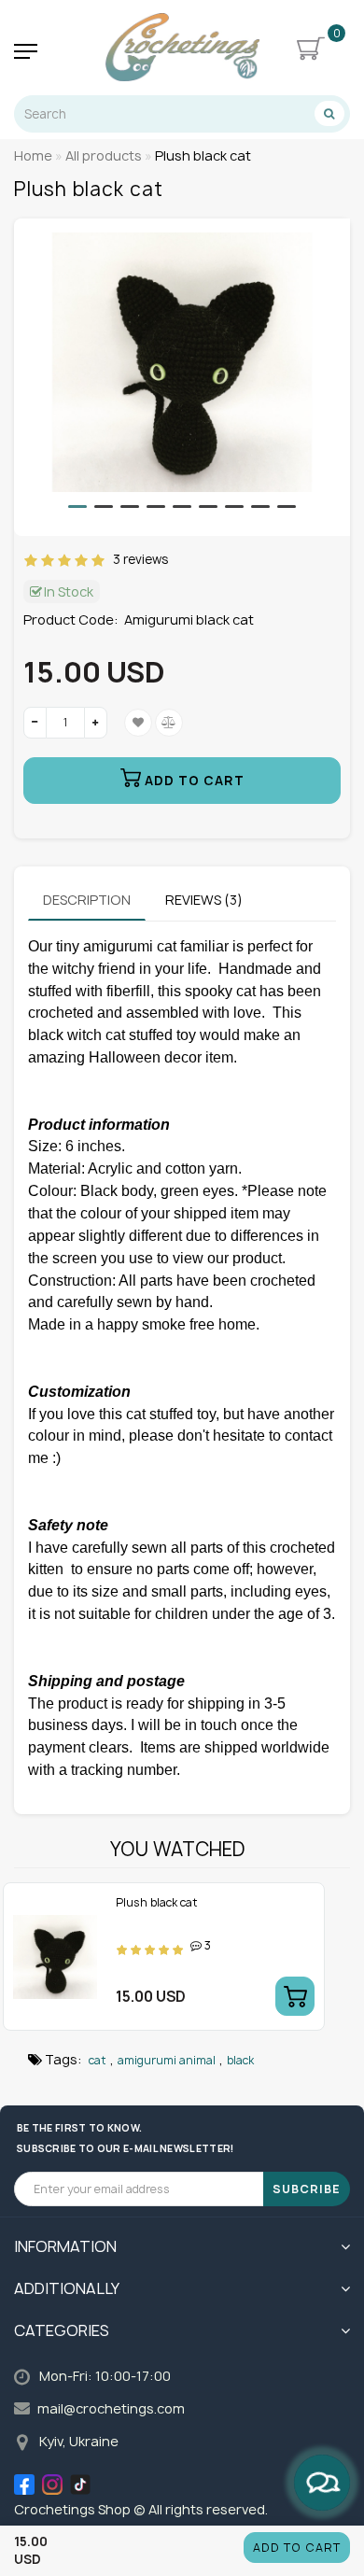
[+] (96, 723)
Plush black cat (157, 1902)
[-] (35, 723)
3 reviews (138, 559)
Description (87, 900)
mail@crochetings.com (111, 2408)
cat (98, 2060)
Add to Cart (297, 2548)
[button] (77, 507)
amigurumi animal (167, 2060)
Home (33, 155)
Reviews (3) (204, 900)
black (240, 2060)
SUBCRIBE (307, 2189)
